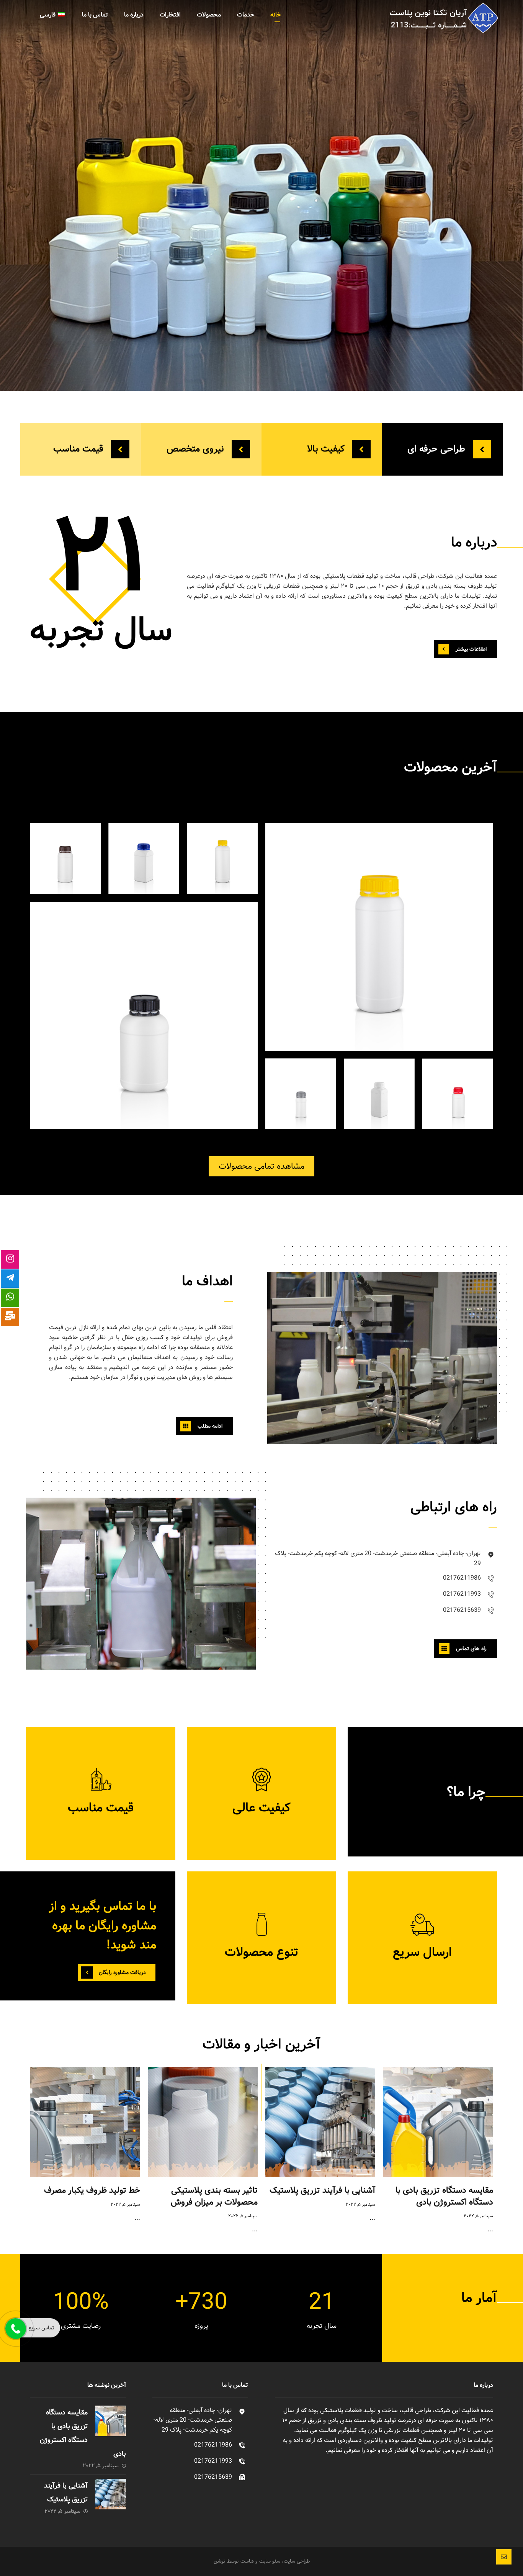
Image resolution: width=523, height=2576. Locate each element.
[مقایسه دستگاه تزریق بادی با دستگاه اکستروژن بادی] (438, 2122)
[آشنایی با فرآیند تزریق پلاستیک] (320, 2122)
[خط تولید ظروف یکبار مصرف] (85, 2122)
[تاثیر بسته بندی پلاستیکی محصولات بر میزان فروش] (203, 2122)
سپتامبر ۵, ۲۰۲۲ (478, 2216)
